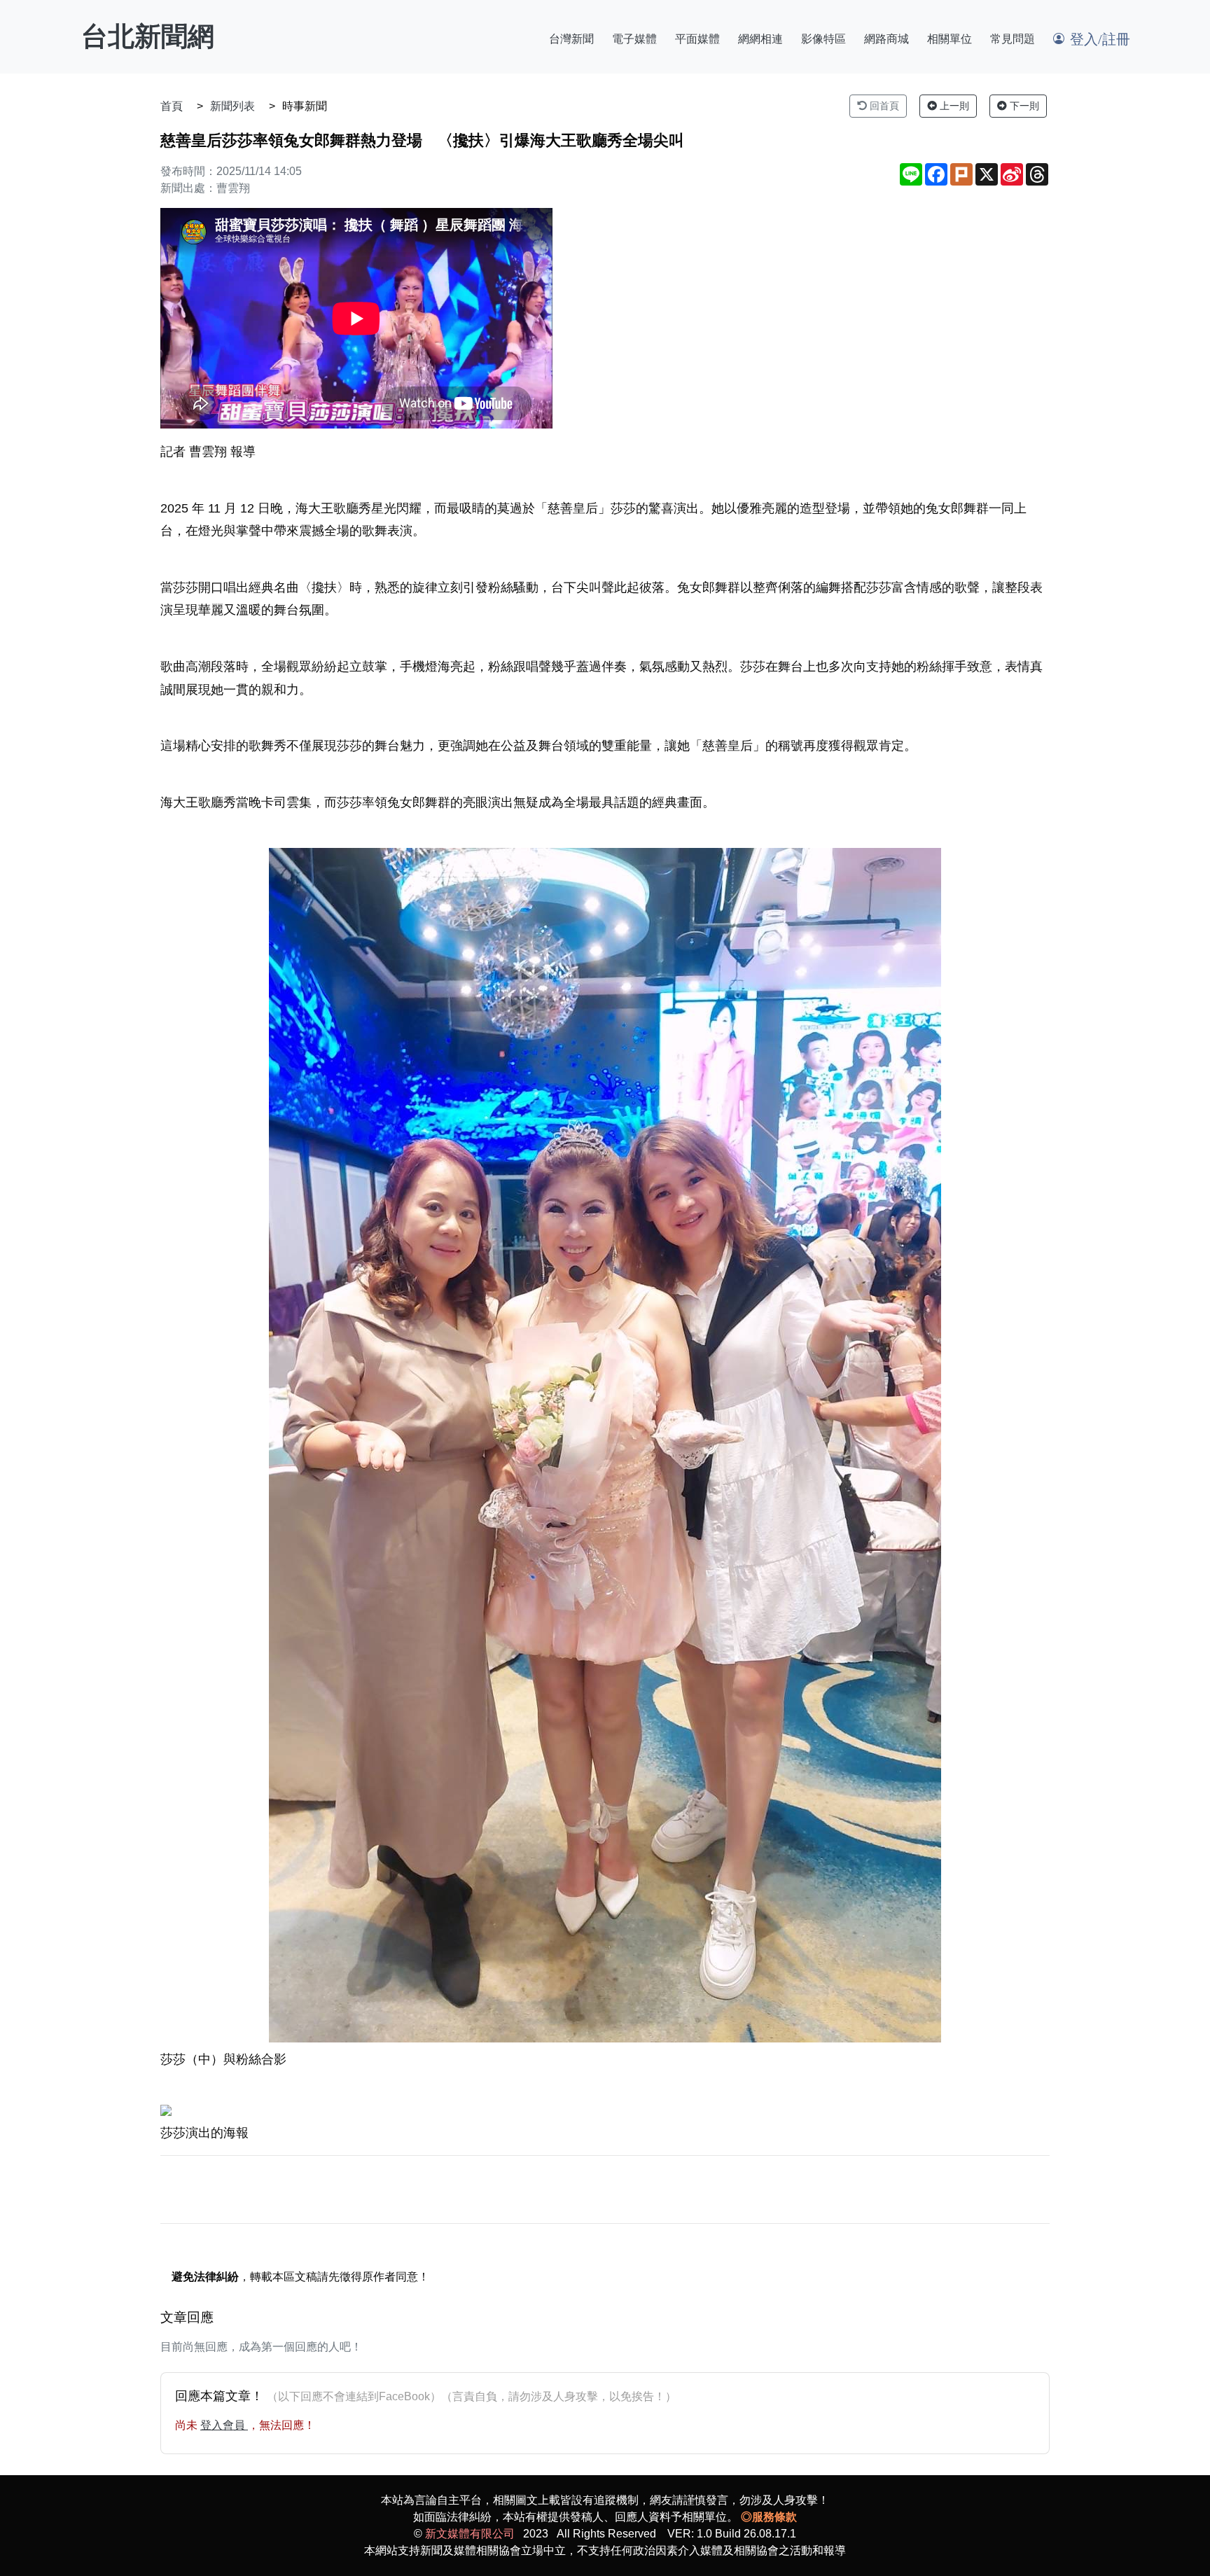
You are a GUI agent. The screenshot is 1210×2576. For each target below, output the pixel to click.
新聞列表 (232, 106)
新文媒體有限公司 (470, 2534)
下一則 (1023, 106)
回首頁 (883, 106)
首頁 (172, 106)
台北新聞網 (148, 36)
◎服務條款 (769, 2517)
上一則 (953, 106)
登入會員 (224, 2425)
